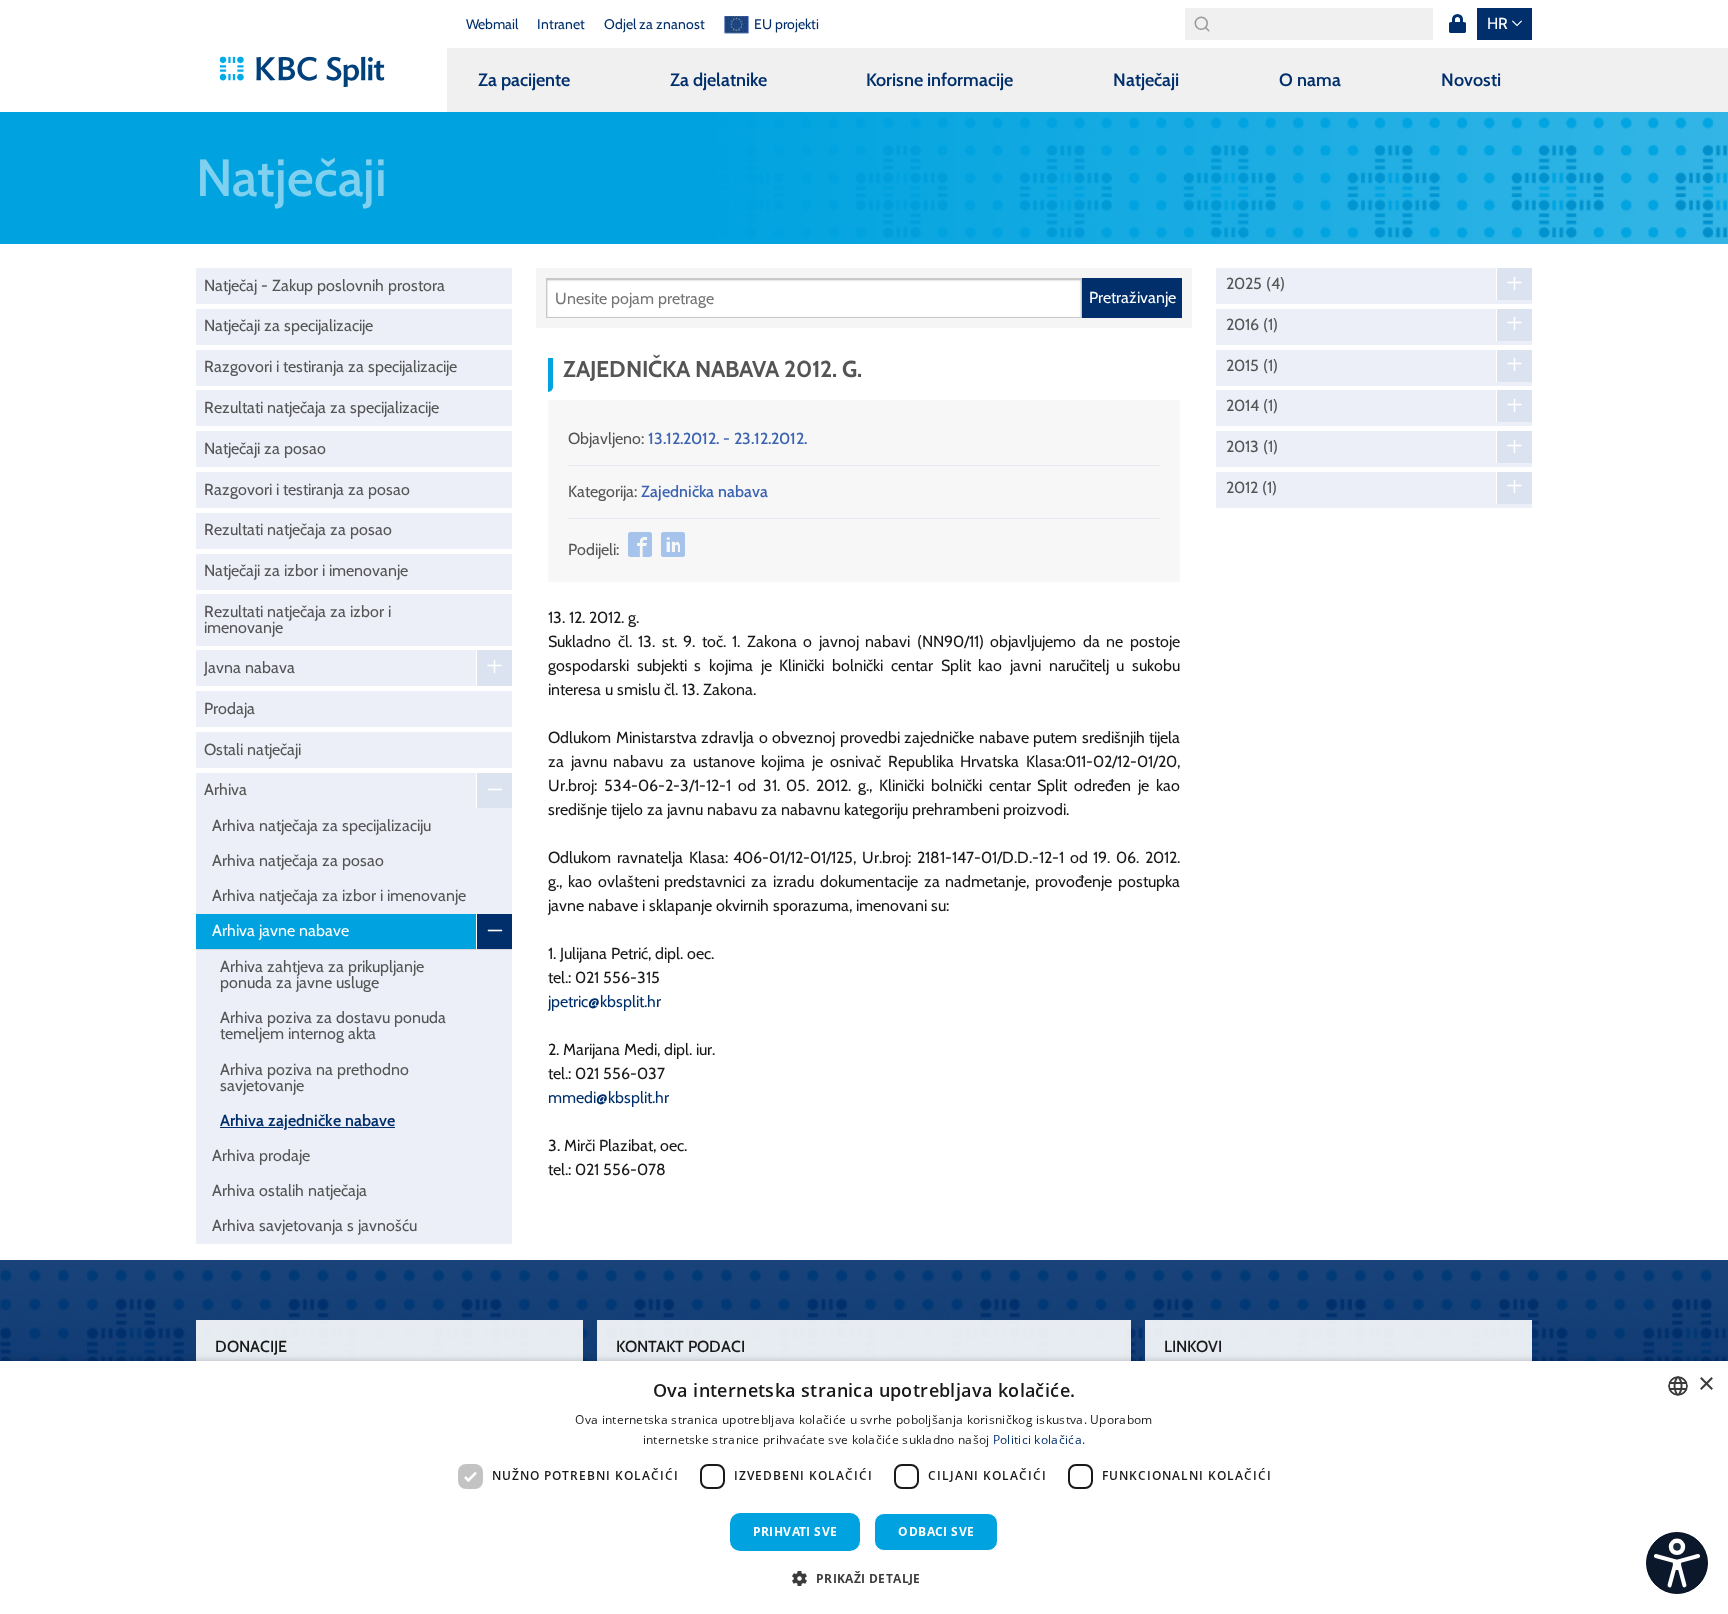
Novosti (1471, 80)
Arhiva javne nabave (280, 930)
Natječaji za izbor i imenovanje (306, 570)
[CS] (1677, 1563)
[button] (863, 1578)
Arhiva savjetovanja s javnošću (314, 1225)
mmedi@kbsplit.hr (608, 1097)
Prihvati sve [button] (795, 1531)
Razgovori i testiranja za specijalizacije (330, 366)
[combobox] (1678, 1386)
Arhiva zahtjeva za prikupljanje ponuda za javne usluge (322, 974)
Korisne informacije (939, 80)
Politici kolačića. (1039, 1439)
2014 (1252, 406)
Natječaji (1146, 80)
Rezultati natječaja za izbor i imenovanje (297, 619)
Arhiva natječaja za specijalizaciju (321, 825)
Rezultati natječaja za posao (298, 529)
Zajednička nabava (704, 491)
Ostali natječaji (252, 749)
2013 (1252, 447)
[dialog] (864, 1487)
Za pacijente (524, 80)
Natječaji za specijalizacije (288, 325)
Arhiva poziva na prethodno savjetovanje (314, 1077)
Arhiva (225, 789)
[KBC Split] (311, 72)
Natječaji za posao (265, 448)
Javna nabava (249, 667)
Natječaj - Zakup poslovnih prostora (324, 285)
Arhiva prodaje (261, 1155)
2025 (1255, 284)
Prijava (1457, 24)
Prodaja (229, 708)
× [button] (1705, 1384)
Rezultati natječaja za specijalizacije (321, 407)
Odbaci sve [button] (936, 1531)
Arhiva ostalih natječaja (289, 1190)
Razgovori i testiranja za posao (307, 489)
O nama (1310, 80)
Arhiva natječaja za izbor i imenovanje (339, 895)
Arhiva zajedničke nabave (307, 1120)
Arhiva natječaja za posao (298, 860)
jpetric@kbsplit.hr (604, 1001)
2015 (1252, 366)
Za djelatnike (718, 80)
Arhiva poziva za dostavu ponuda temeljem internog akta (333, 1025)
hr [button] (1497, 23)
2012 (1251, 488)
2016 (1252, 325)
